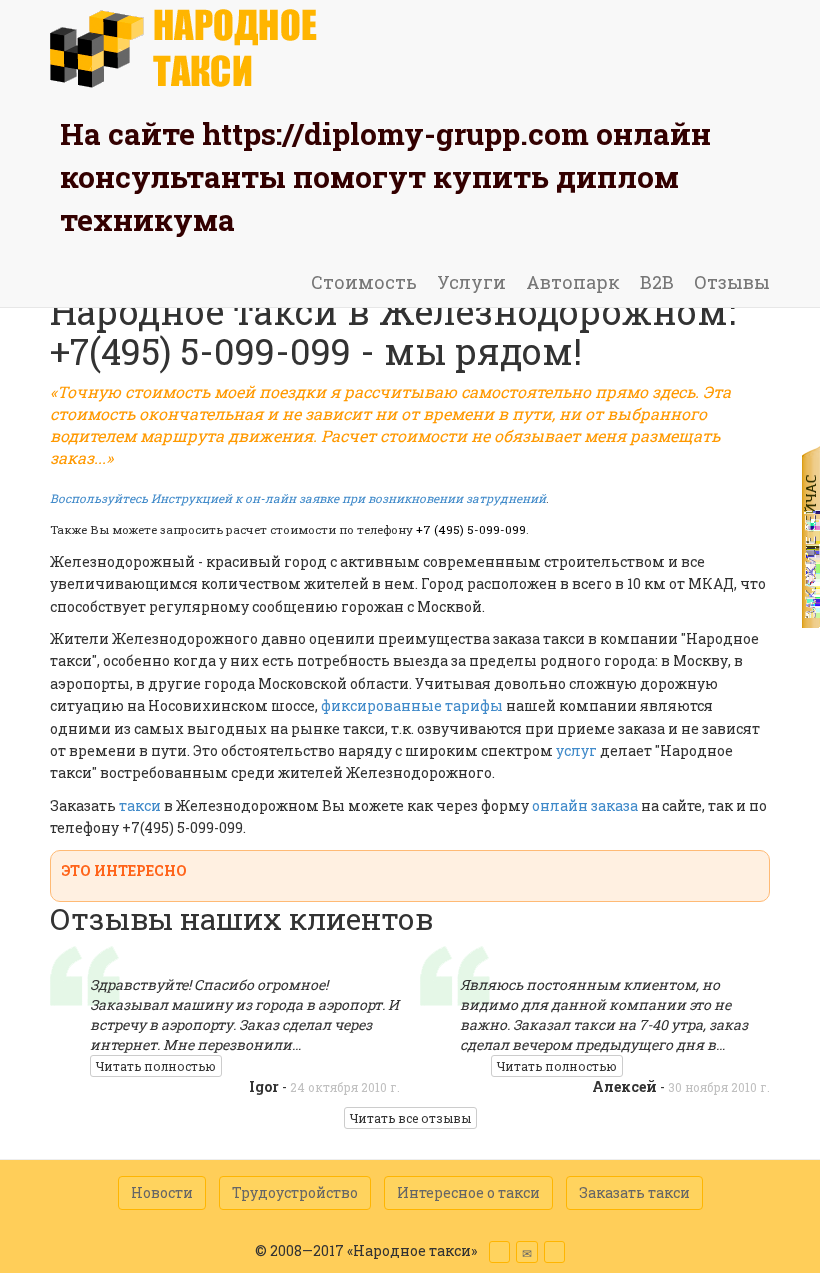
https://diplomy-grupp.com (395, 133)
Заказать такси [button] (634, 1192)
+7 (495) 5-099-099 (471, 529)
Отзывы (732, 282)
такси (141, 805)
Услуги (471, 282)
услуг (576, 750)
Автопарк (573, 282)
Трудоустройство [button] (295, 1192)
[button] (499, 1252)
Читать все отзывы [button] (410, 1118)
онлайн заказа (585, 805)
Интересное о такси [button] (468, 1192)
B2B (657, 282)
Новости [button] (162, 1192)
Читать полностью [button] (156, 1066)
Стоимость (364, 282)
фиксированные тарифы (412, 705)
